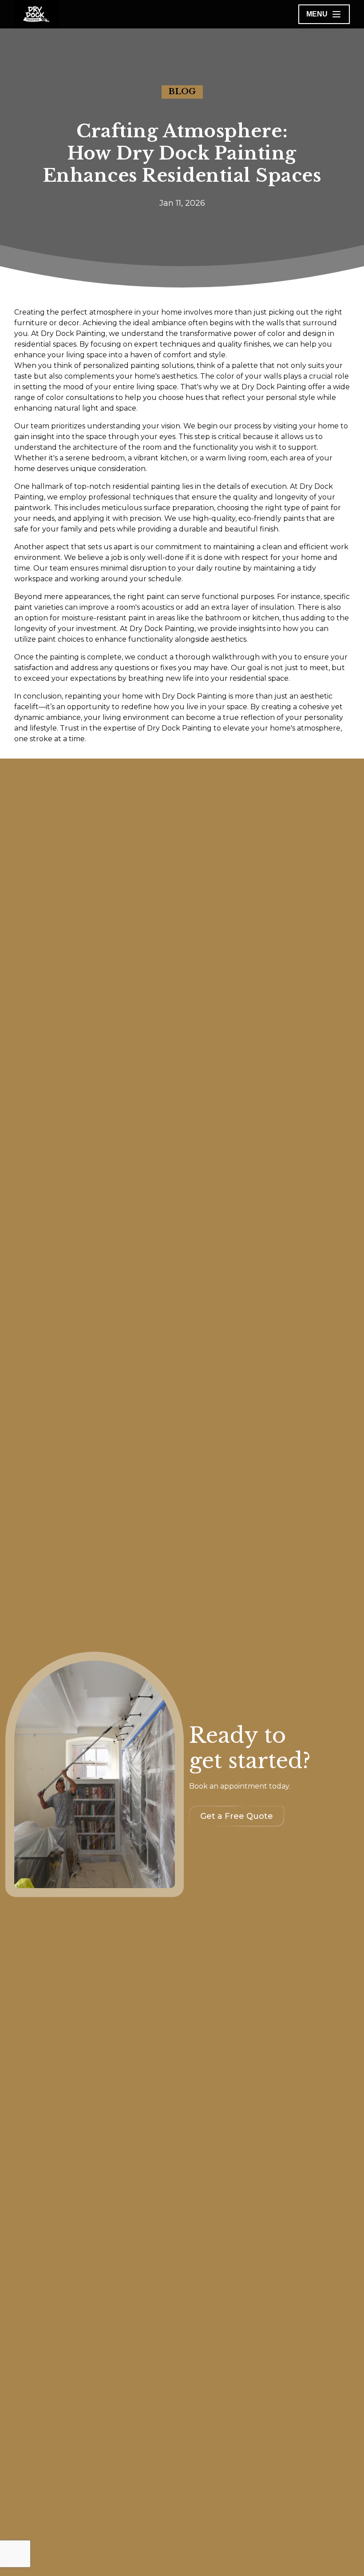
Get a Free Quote (237, 1816)
